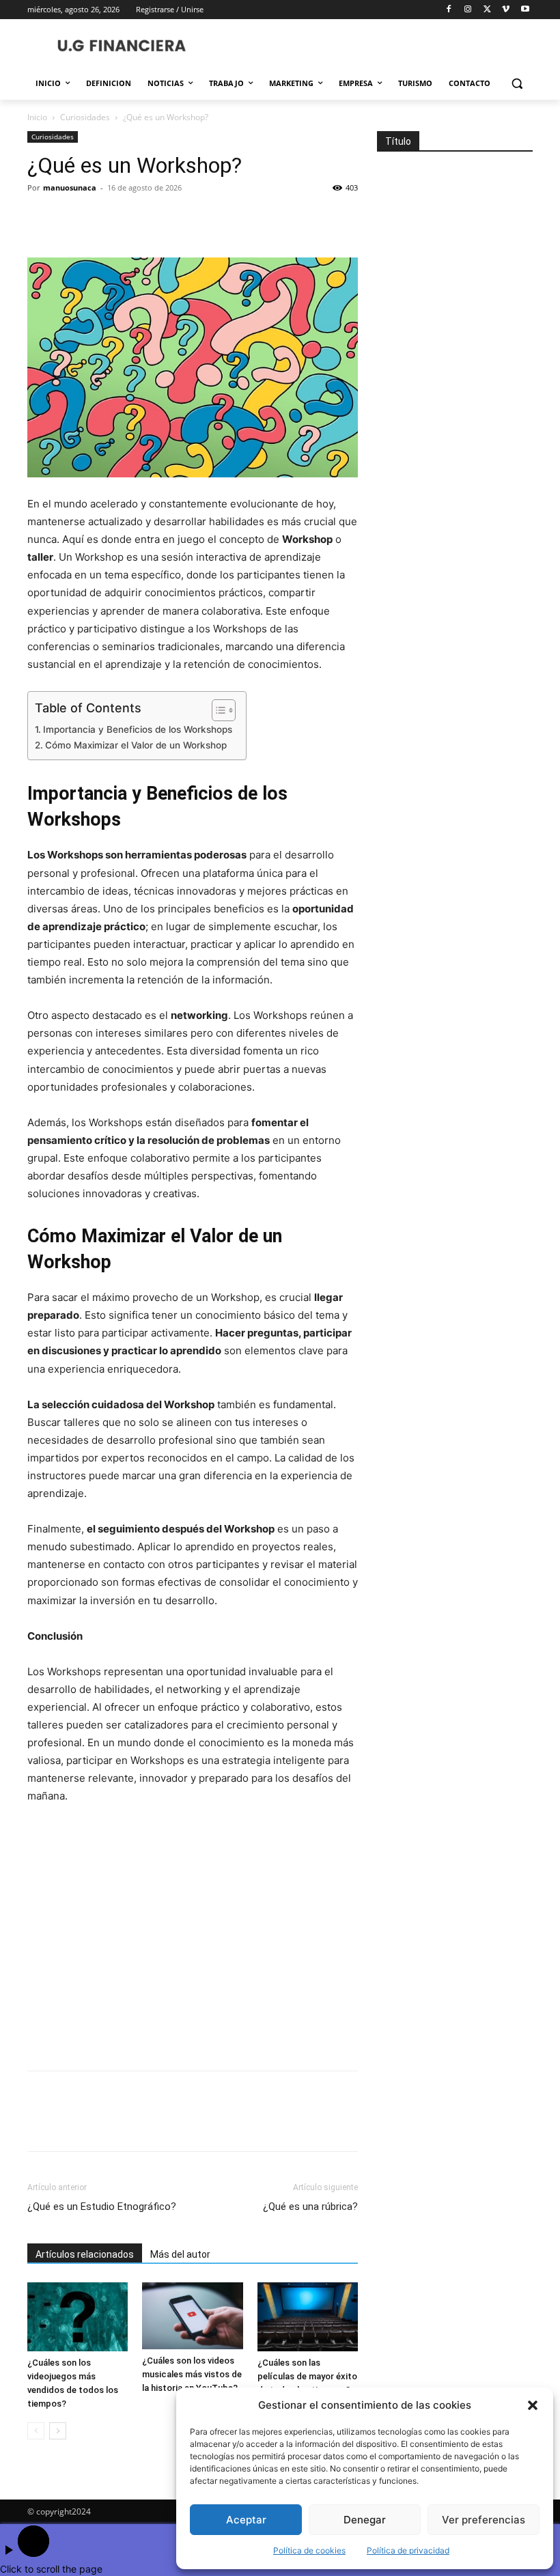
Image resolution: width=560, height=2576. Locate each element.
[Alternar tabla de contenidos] (217, 710)
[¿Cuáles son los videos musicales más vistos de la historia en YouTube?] (192, 2316)
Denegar (365, 2520)
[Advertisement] (193, 1939)
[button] (533, 2405)
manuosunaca (70, 187)
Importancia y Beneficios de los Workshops (138, 729)
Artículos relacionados (85, 2254)
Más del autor (180, 2254)
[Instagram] (468, 10)
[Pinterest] (104, 219)
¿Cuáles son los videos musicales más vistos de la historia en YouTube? (192, 2374)
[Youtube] (525, 10)
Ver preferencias (484, 2520)
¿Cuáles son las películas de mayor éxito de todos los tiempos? (307, 2376)
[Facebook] (449, 10)
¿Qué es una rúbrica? (310, 2207)
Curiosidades (85, 117)
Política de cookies (309, 2550)
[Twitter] (487, 10)
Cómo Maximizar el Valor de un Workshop (136, 745)
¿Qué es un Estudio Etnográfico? (102, 2207)
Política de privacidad (408, 2550)
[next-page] (58, 2431)
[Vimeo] (506, 10)
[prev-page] (36, 2431)
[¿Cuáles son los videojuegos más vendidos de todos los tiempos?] (78, 2317)
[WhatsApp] (135, 219)
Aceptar (246, 2520)
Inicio (37, 117)
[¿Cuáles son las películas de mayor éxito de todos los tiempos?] (308, 2317)
